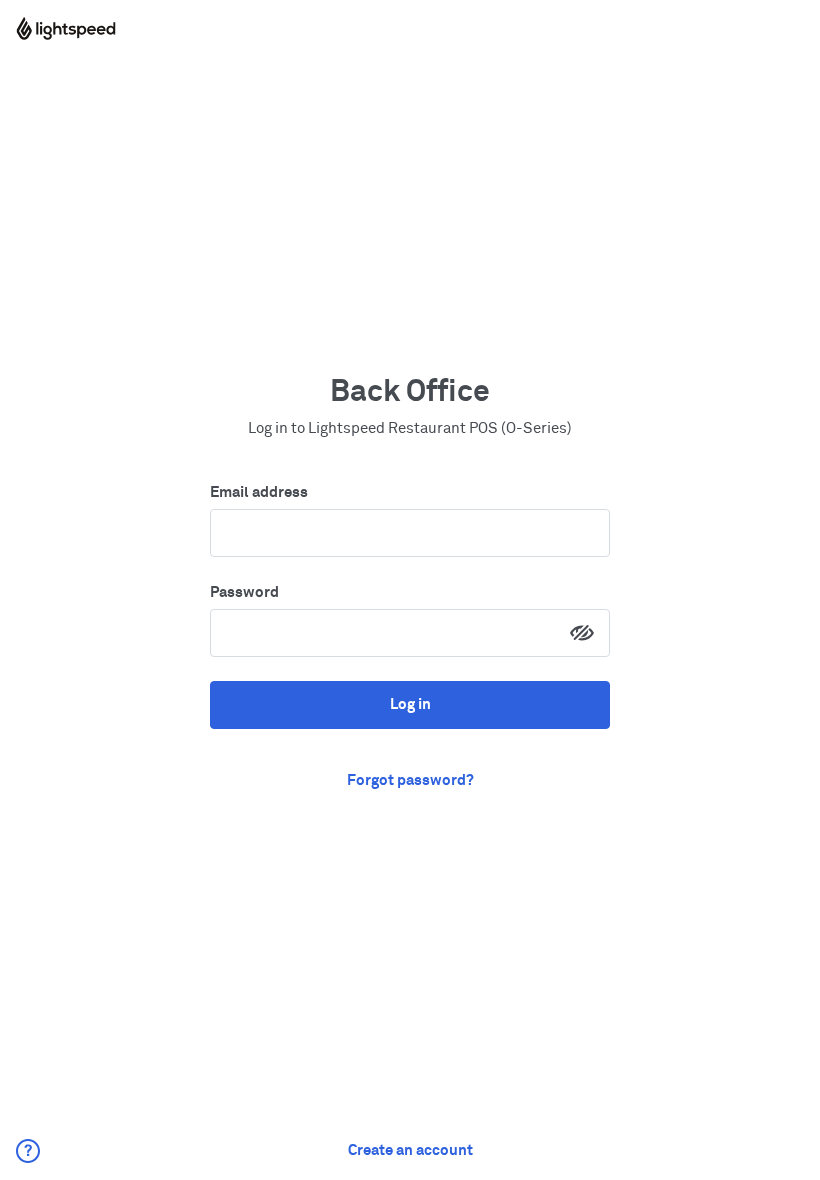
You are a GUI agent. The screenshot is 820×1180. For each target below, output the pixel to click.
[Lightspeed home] (66, 28)
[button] (28, 1151)
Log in (410, 704)
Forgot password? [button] (410, 780)
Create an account (410, 1150)
